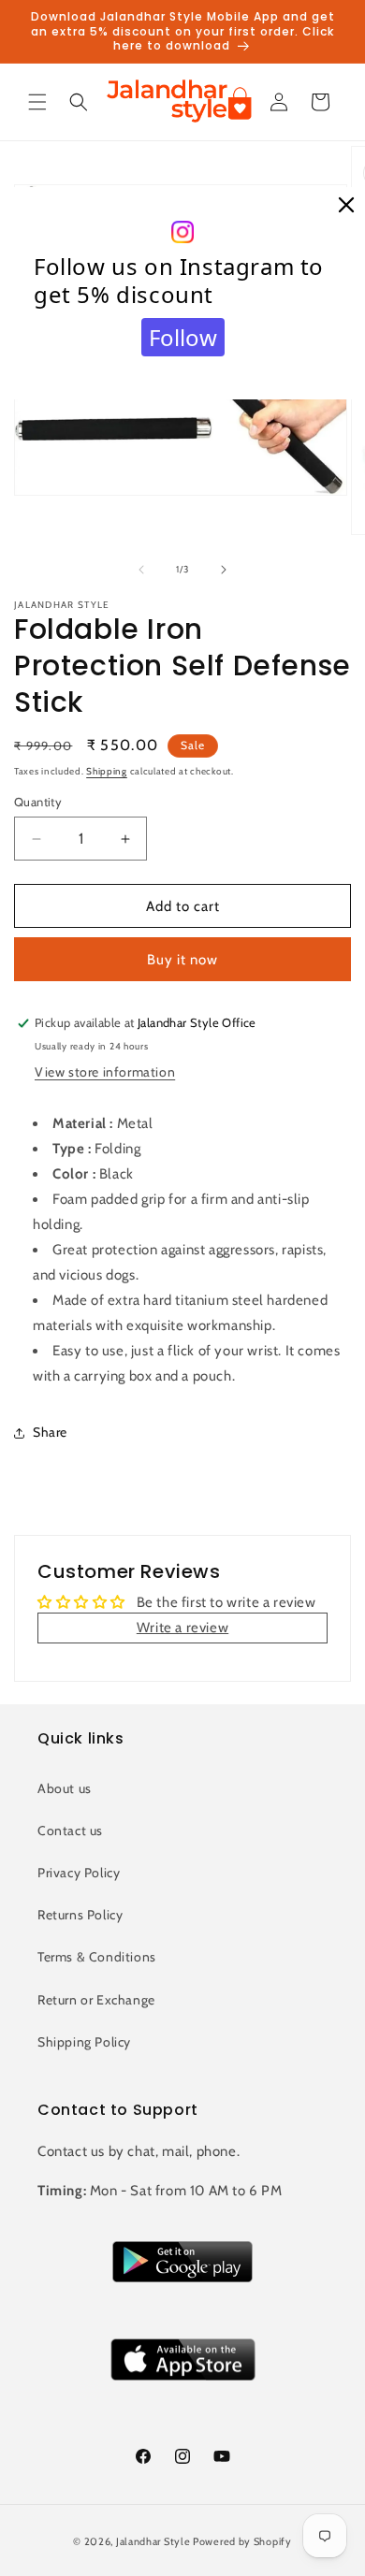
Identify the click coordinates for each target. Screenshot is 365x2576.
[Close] (346, 206)
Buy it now (182, 960)
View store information (105, 1072)
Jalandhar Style (153, 2541)
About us (65, 1788)
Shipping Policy (84, 2042)
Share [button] (50, 1432)
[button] (37, 102)
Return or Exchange (96, 2000)
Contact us (70, 1831)
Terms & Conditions (97, 1957)
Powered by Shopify (242, 2541)
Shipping (107, 771)
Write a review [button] (182, 1628)
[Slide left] (141, 570)
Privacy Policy (79, 1873)
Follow (183, 337)
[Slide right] (224, 570)
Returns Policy (80, 1915)
